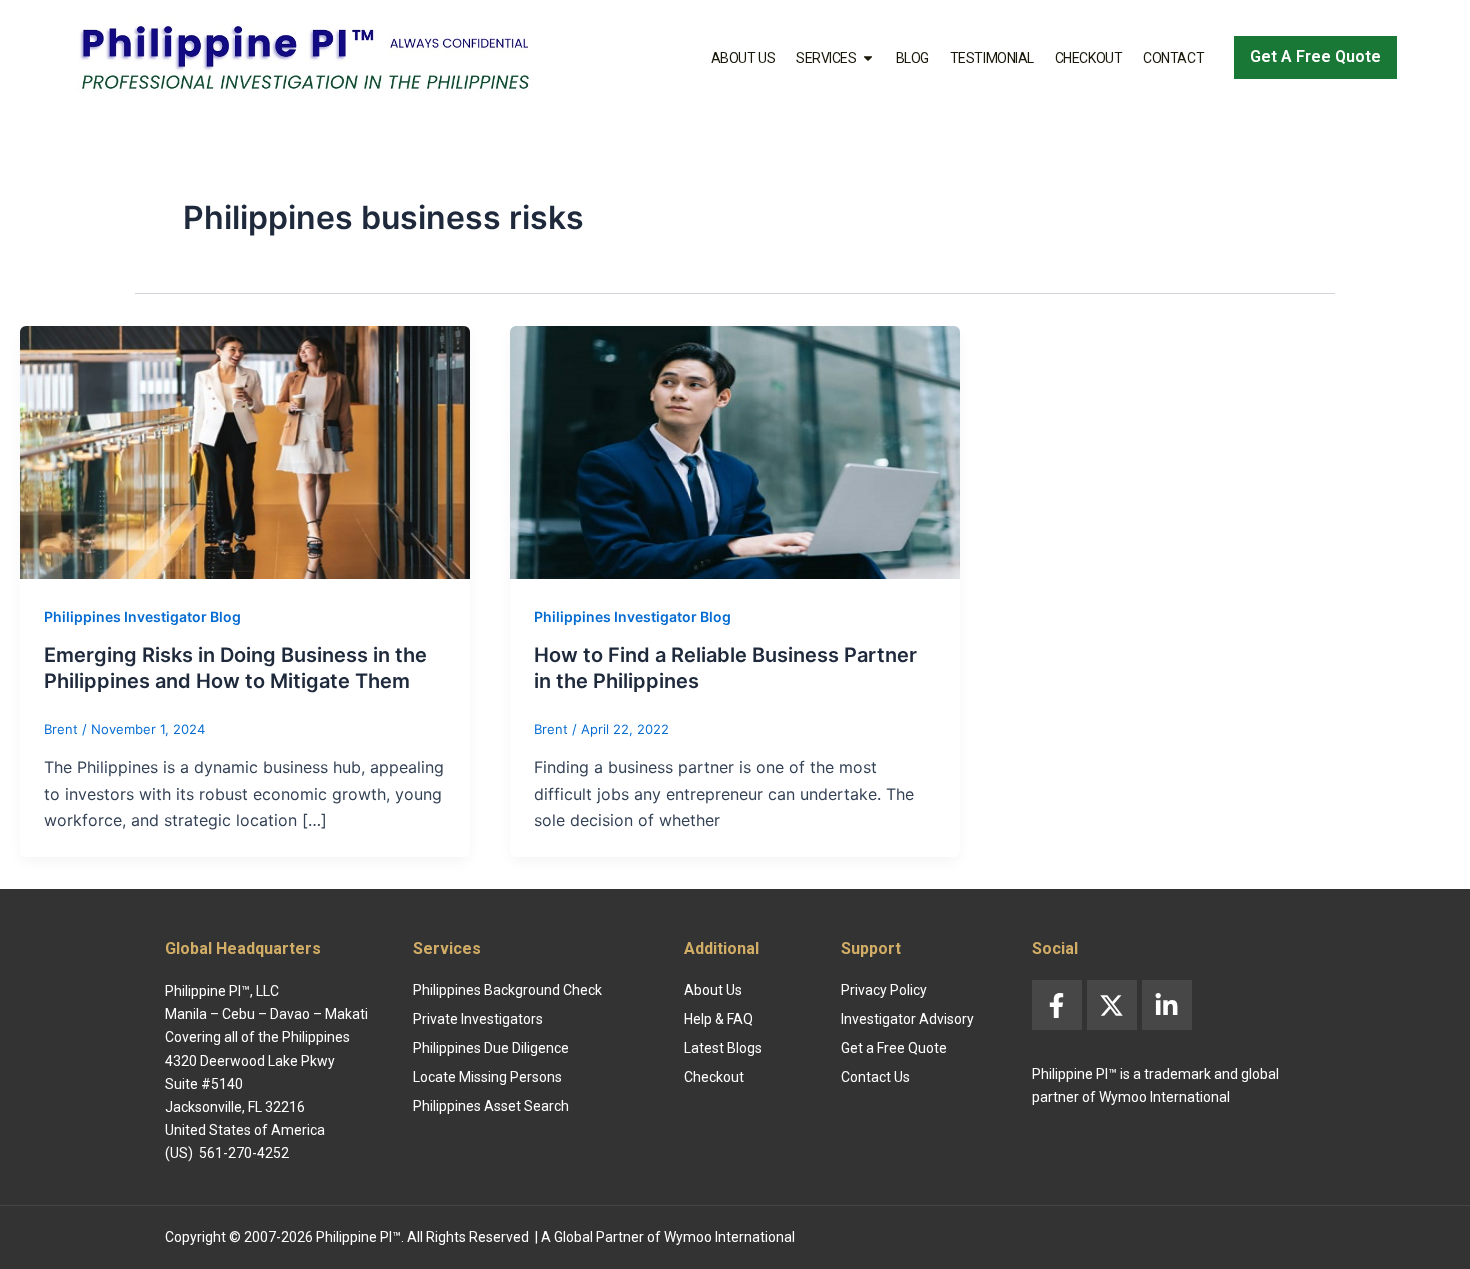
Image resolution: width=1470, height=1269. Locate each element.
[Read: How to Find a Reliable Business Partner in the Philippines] (735, 450)
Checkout (1088, 58)
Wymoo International (729, 1237)
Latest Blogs (723, 1048)
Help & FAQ (718, 1019)
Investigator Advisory (907, 1019)
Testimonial (992, 58)
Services (826, 58)
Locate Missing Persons (487, 1077)
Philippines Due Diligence (491, 1048)
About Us (743, 58)
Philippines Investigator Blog (142, 616)
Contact (1173, 58)
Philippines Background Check (507, 990)
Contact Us (875, 1077)
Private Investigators (478, 1019)
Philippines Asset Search (491, 1106)
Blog (912, 58)
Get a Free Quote (894, 1048)
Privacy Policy (884, 990)
